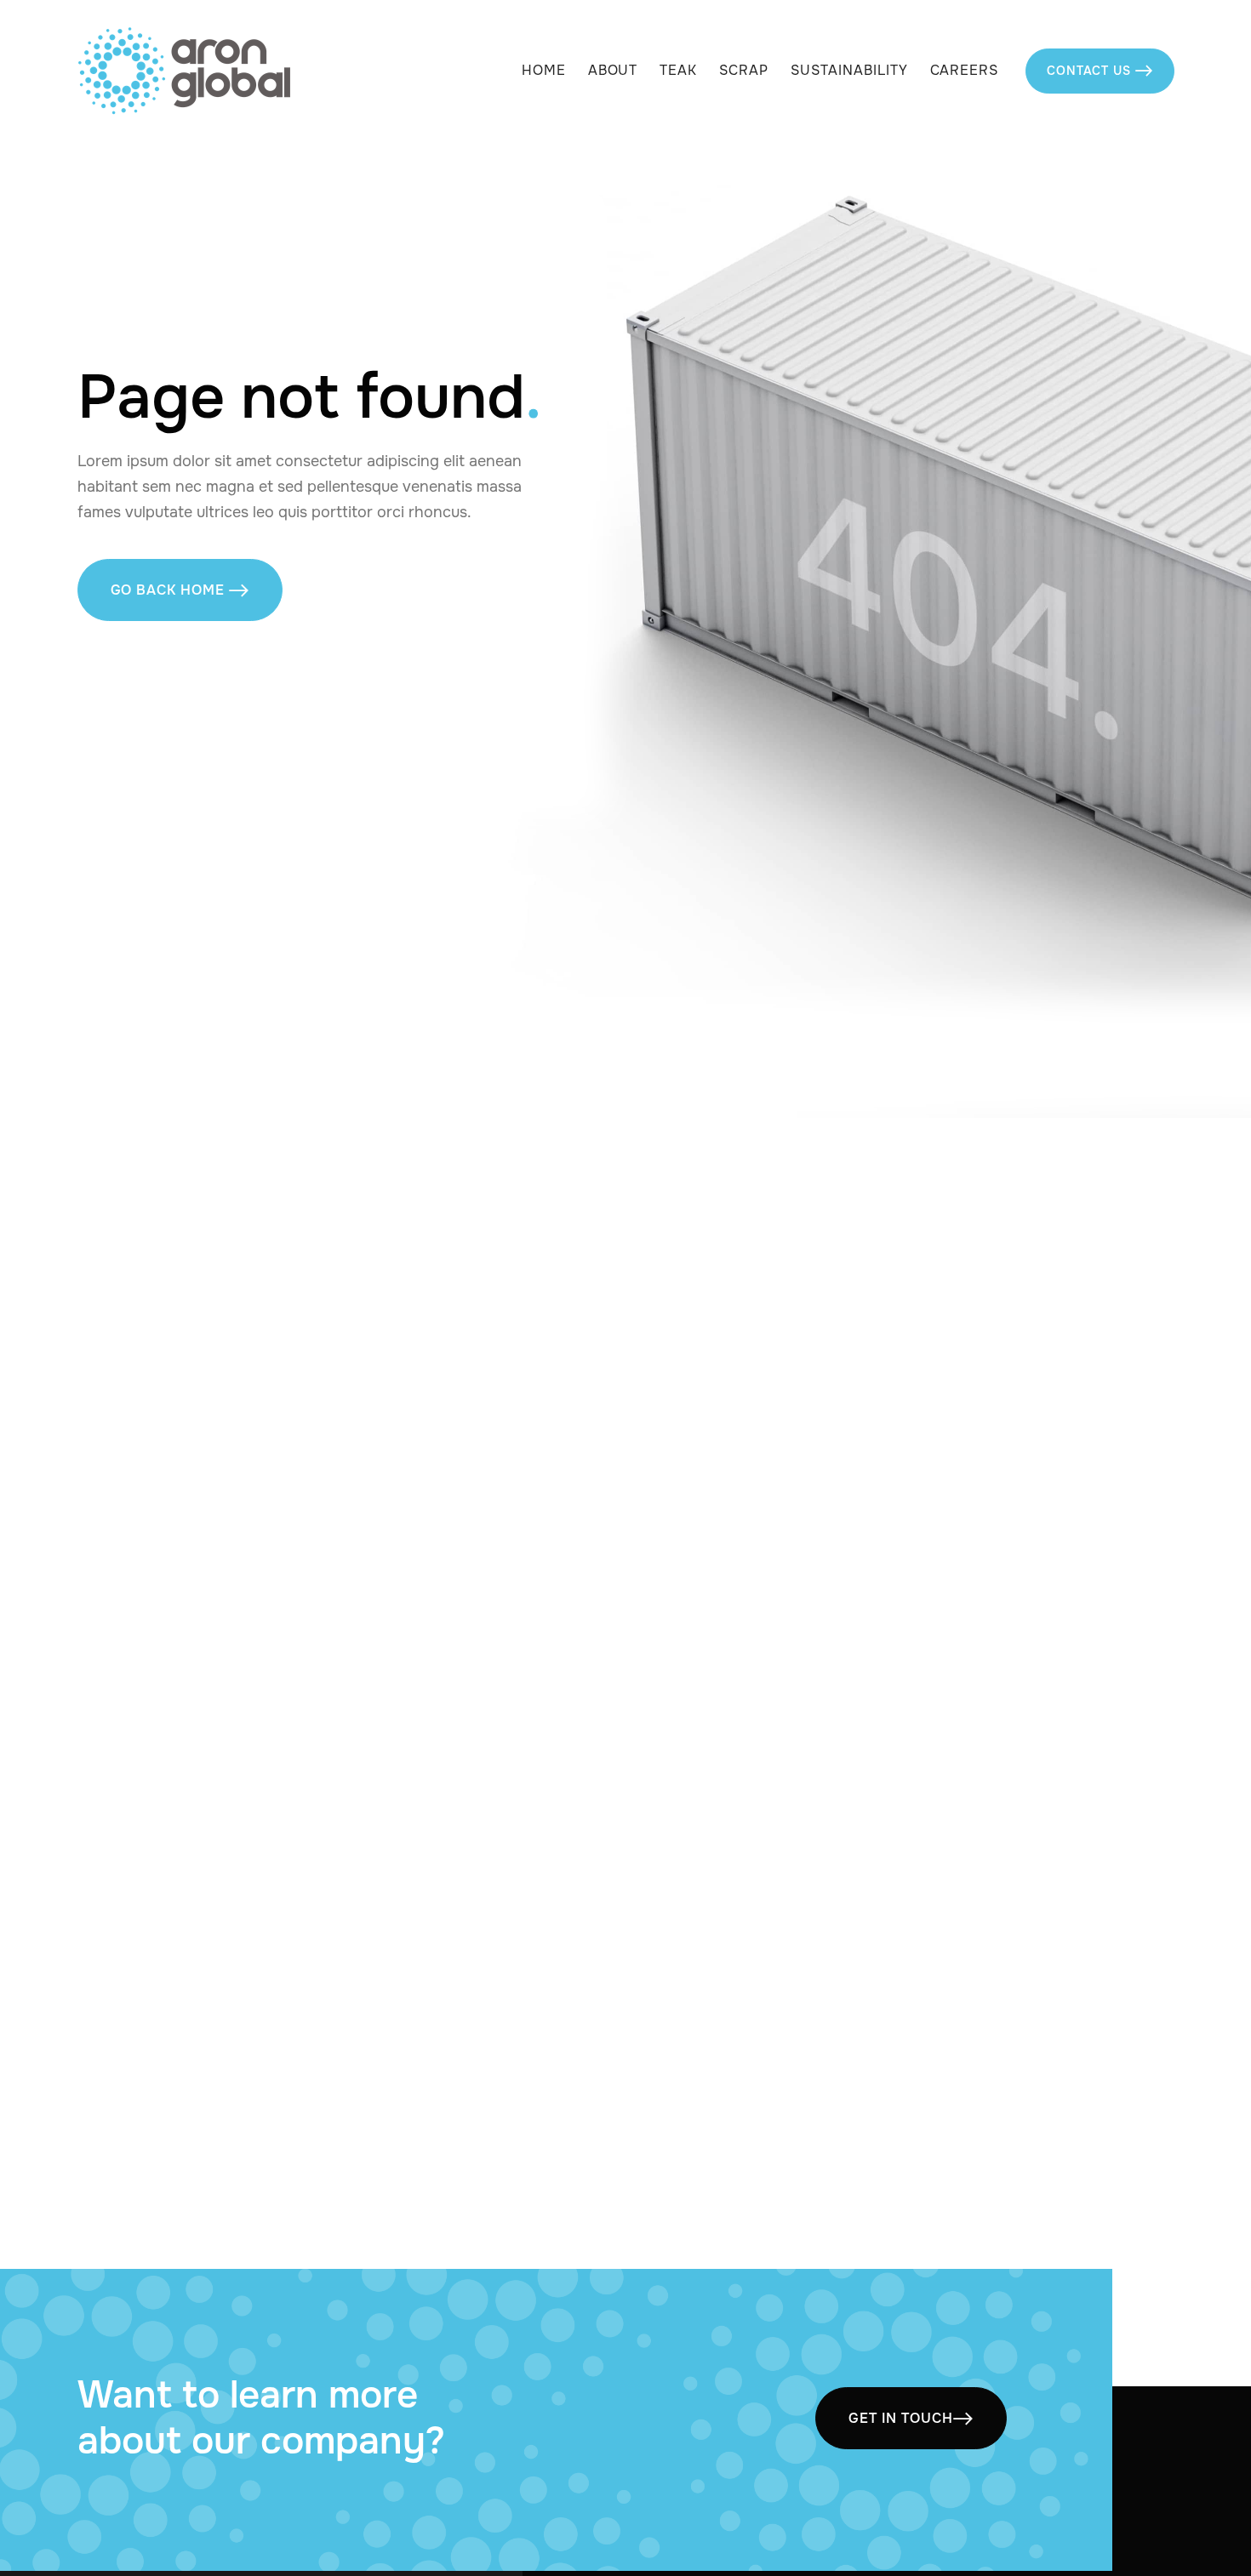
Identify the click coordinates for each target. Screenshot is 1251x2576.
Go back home (180, 590)
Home (544, 71)
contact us (1100, 71)
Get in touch (911, 2418)
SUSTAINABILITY (849, 71)
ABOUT (613, 71)
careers (965, 71)
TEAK (678, 71)
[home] (184, 71)
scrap (744, 71)
